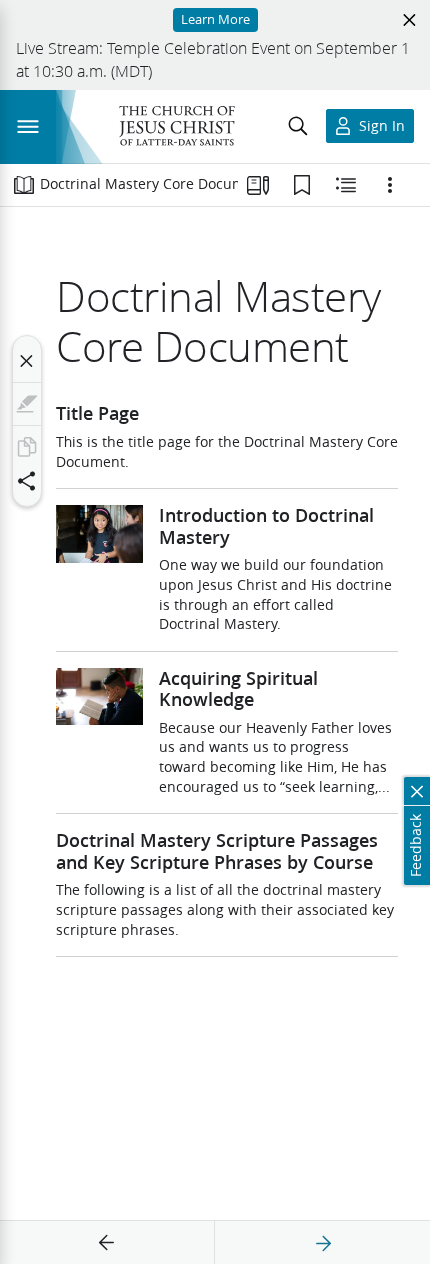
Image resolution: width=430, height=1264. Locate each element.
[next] (323, 1243)
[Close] (27, 361)
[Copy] (27, 447)
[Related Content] (346, 185)
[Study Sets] (258, 185)
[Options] (390, 185)
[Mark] (27, 404)
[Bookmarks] (302, 185)
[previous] (107, 1243)
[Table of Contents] (24, 185)
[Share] (27, 481)
